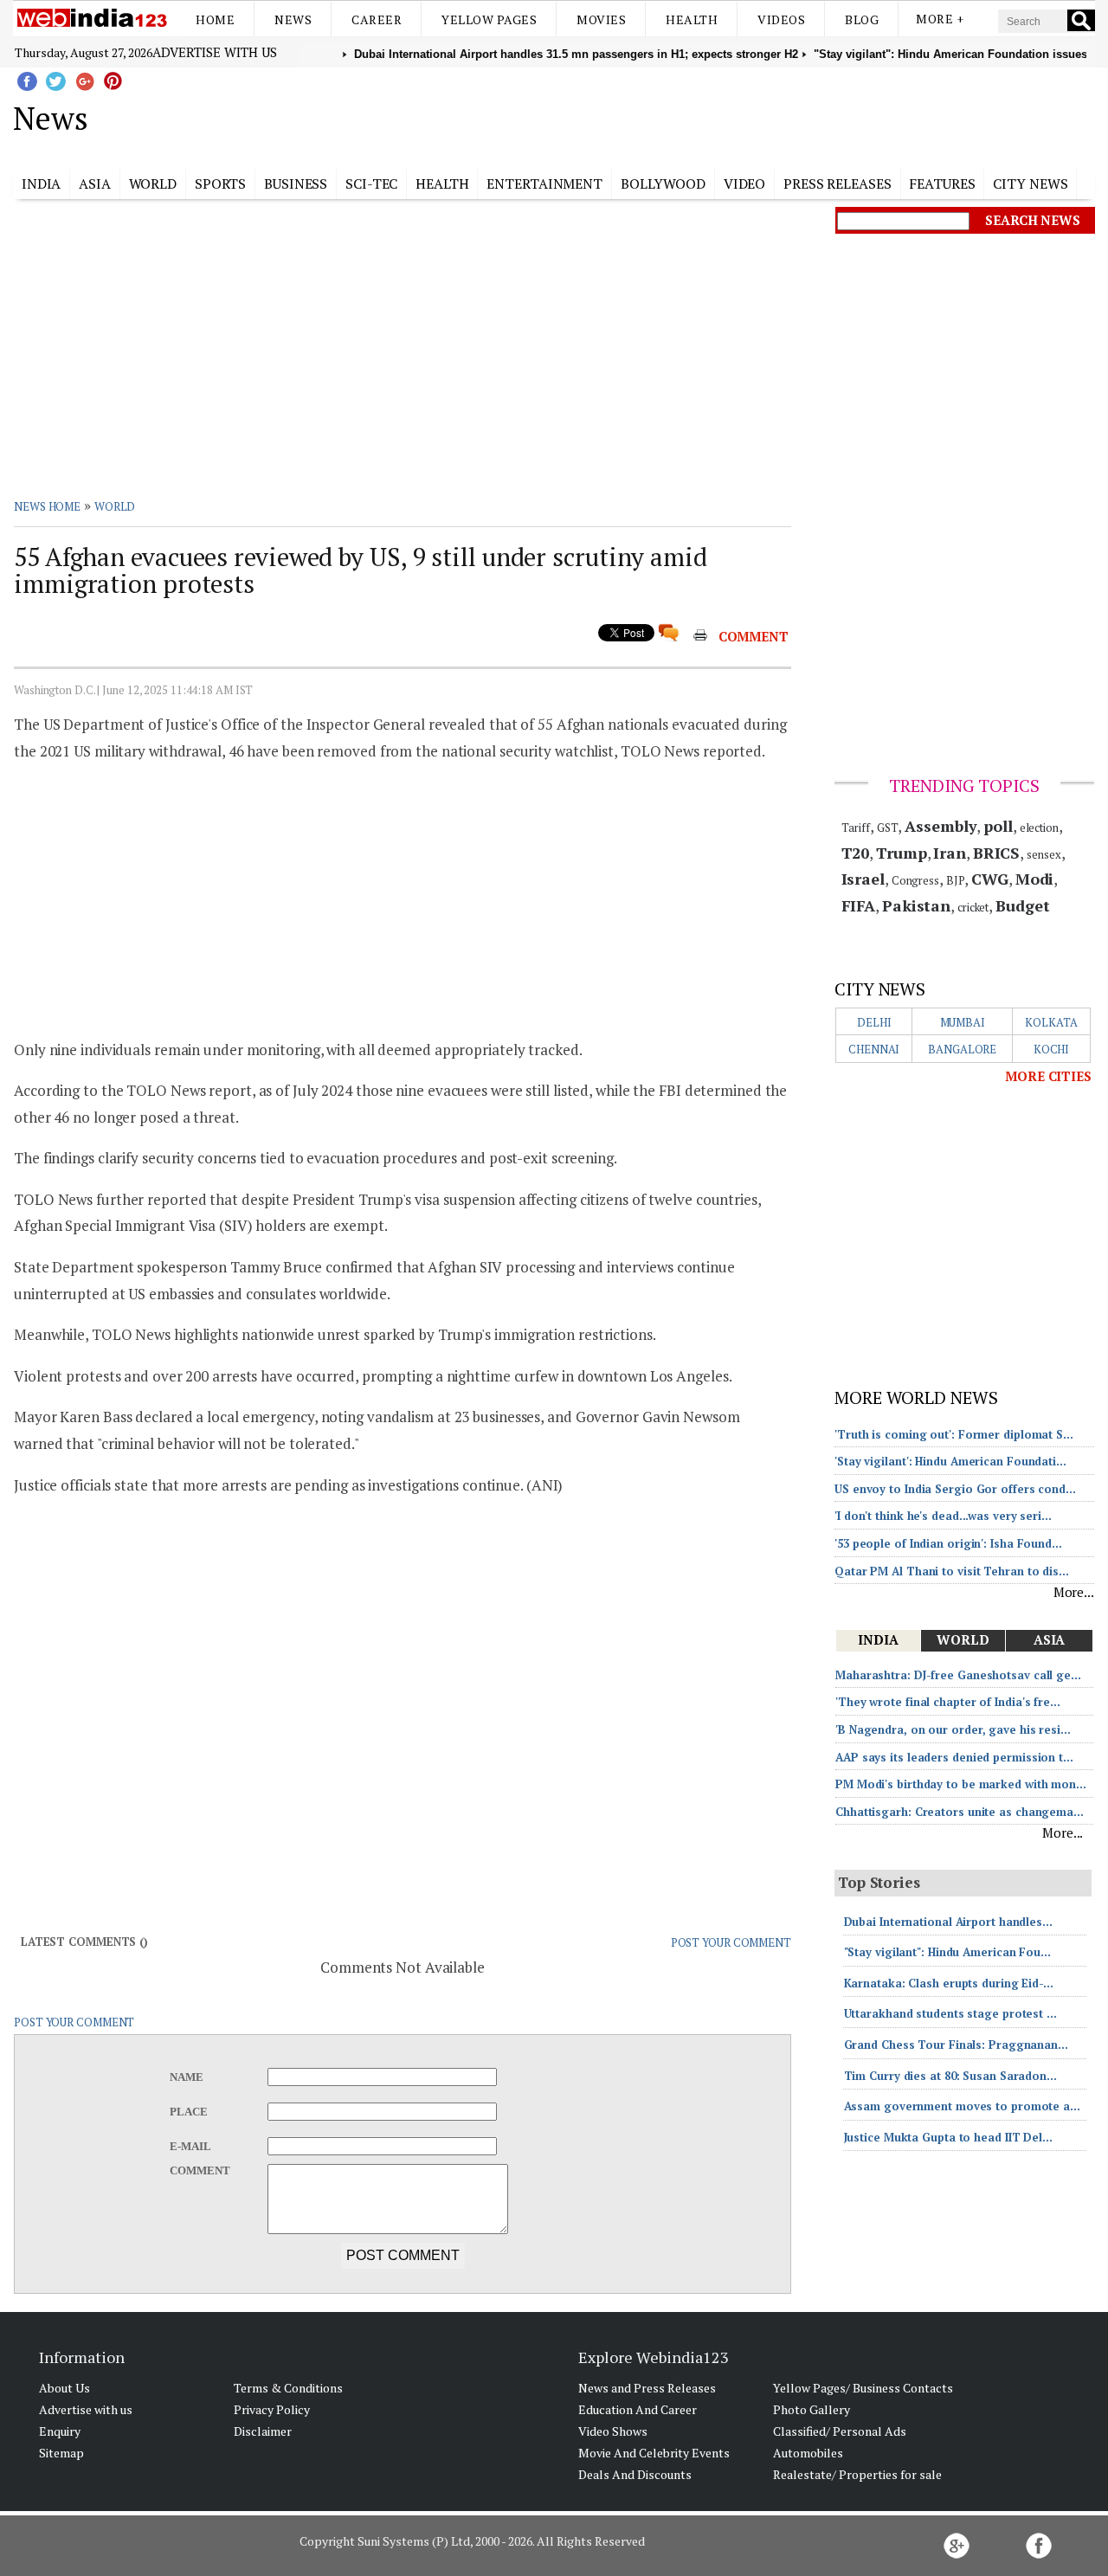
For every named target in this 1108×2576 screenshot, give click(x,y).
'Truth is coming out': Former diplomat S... (954, 1434)
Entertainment (544, 184)
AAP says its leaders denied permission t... (954, 1757)
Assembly (941, 826)
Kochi (1052, 1049)
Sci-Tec (371, 184)
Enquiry (60, 2431)
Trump (902, 853)
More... (1074, 1592)
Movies (601, 19)
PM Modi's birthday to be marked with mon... (961, 1784)
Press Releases (837, 184)
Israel (863, 879)
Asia (95, 184)
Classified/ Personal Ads (840, 2431)
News (293, 19)
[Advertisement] (641, 115)
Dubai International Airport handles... (948, 1922)
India (42, 184)
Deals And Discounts (635, 2474)
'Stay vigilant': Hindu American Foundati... (950, 1461)
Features (942, 184)
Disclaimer (263, 2431)
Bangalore (962, 1049)
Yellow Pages (489, 19)
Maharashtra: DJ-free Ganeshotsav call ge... (958, 1675)
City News (1030, 184)
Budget (1022, 905)
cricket (973, 907)
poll (998, 826)
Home (215, 19)
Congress (915, 880)
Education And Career (638, 2409)
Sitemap (61, 2453)
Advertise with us (215, 52)
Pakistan (916, 905)
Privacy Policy (272, 2409)
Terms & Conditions (288, 2388)
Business (296, 184)
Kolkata (1051, 1022)
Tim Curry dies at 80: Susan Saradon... (950, 2076)
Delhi (874, 1022)
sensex (1044, 854)
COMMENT (754, 636)
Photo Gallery (812, 2409)
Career (377, 19)
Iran (950, 853)
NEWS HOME (47, 506)
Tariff (856, 828)
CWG (990, 879)
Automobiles (808, 2453)
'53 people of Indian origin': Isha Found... (948, 1543)
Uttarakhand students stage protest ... (950, 2013)
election (1039, 828)
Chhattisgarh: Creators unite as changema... (960, 1812)
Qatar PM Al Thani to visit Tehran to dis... (952, 1571)
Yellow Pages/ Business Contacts (863, 2388)
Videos (781, 19)
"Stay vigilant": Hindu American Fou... (947, 1952)
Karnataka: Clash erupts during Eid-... (949, 1983)
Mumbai (963, 1022)
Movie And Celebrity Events (654, 2453)
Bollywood (663, 184)
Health (692, 19)
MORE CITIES (1048, 1076)
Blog (862, 19)
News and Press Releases (647, 2388)
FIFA (859, 905)
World (153, 184)
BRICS (997, 853)
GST (888, 828)
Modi (1035, 879)
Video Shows (613, 2431)
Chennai (874, 1049)
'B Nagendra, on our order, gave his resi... (953, 1729)
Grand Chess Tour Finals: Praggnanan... (956, 2045)
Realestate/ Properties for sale (857, 2474)
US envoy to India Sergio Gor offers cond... (955, 1489)
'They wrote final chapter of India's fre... (948, 1702)
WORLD (115, 506)
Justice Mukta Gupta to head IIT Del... (948, 2137)
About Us (64, 2388)
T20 (856, 853)
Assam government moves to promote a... (962, 2106)
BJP (956, 880)
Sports (220, 184)
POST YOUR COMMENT (731, 1942)
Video (745, 184)
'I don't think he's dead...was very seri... (943, 1516)
